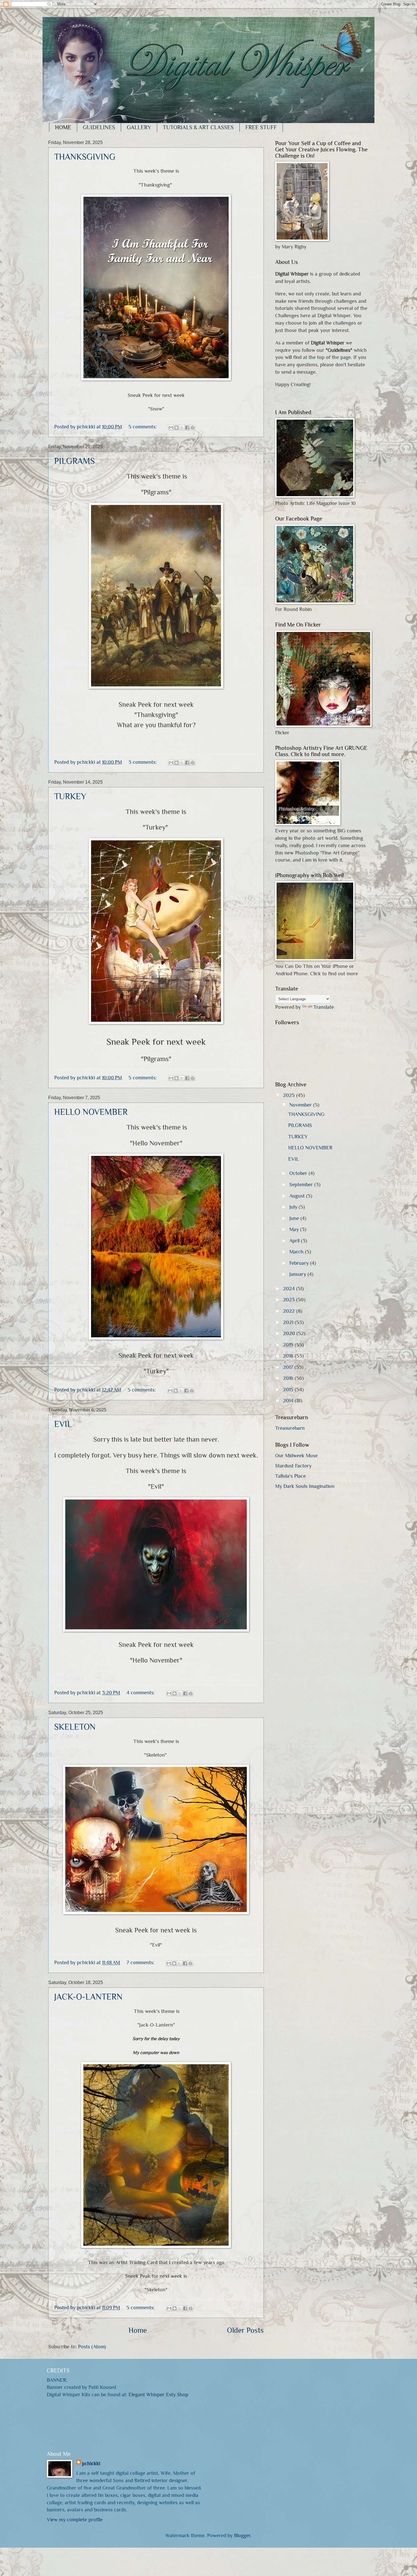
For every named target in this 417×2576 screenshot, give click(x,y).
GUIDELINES (99, 127)
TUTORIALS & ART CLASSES (198, 127)
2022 (290, 1311)
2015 (289, 1389)
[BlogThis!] (176, 428)
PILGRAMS (74, 461)
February (300, 1263)
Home (138, 2330)
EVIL (63, 1424)
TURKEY (70, 796)
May (295, 1229)
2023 (290, 1299)
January (298, 1274)
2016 (289, 1378)
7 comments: (141, 1962)
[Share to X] (182, 428)
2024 (290, 1288)
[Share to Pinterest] (193, 428)
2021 (289, 1322)
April (295, 1241)
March (297, 1252)
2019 (289, 1345)
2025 (290, 1095)
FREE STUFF (261, 127)
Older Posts (245, 2330)
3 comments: (143, 762)
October (299, 1173)
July (294, 1207)
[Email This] (171, 428)
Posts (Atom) (92, 2346)
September (302, 1184)
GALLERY (139, 127)
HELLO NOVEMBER (91, 1112)
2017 (289, 1367)
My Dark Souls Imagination (305, 1486)
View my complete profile (75, 2519)
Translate (324, 1007)
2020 (290, 1333)
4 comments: (141, 1692)
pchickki (91, 2463)
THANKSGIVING (85, 157)
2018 (289, 1356)
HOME (63, 127)
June (295, 1218)
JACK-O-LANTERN (88, 1997)
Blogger (242, 2535)
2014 (289, 1400)
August (298, 1196)
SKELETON (75, 1727)
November (301, 1105)
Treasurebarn (290, 1428)
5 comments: (143, 427)
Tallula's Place (290, 1476)
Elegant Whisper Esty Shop (158, 2394)
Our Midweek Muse (296, 1455)
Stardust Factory (293, 1466)
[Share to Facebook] (187, 428)
